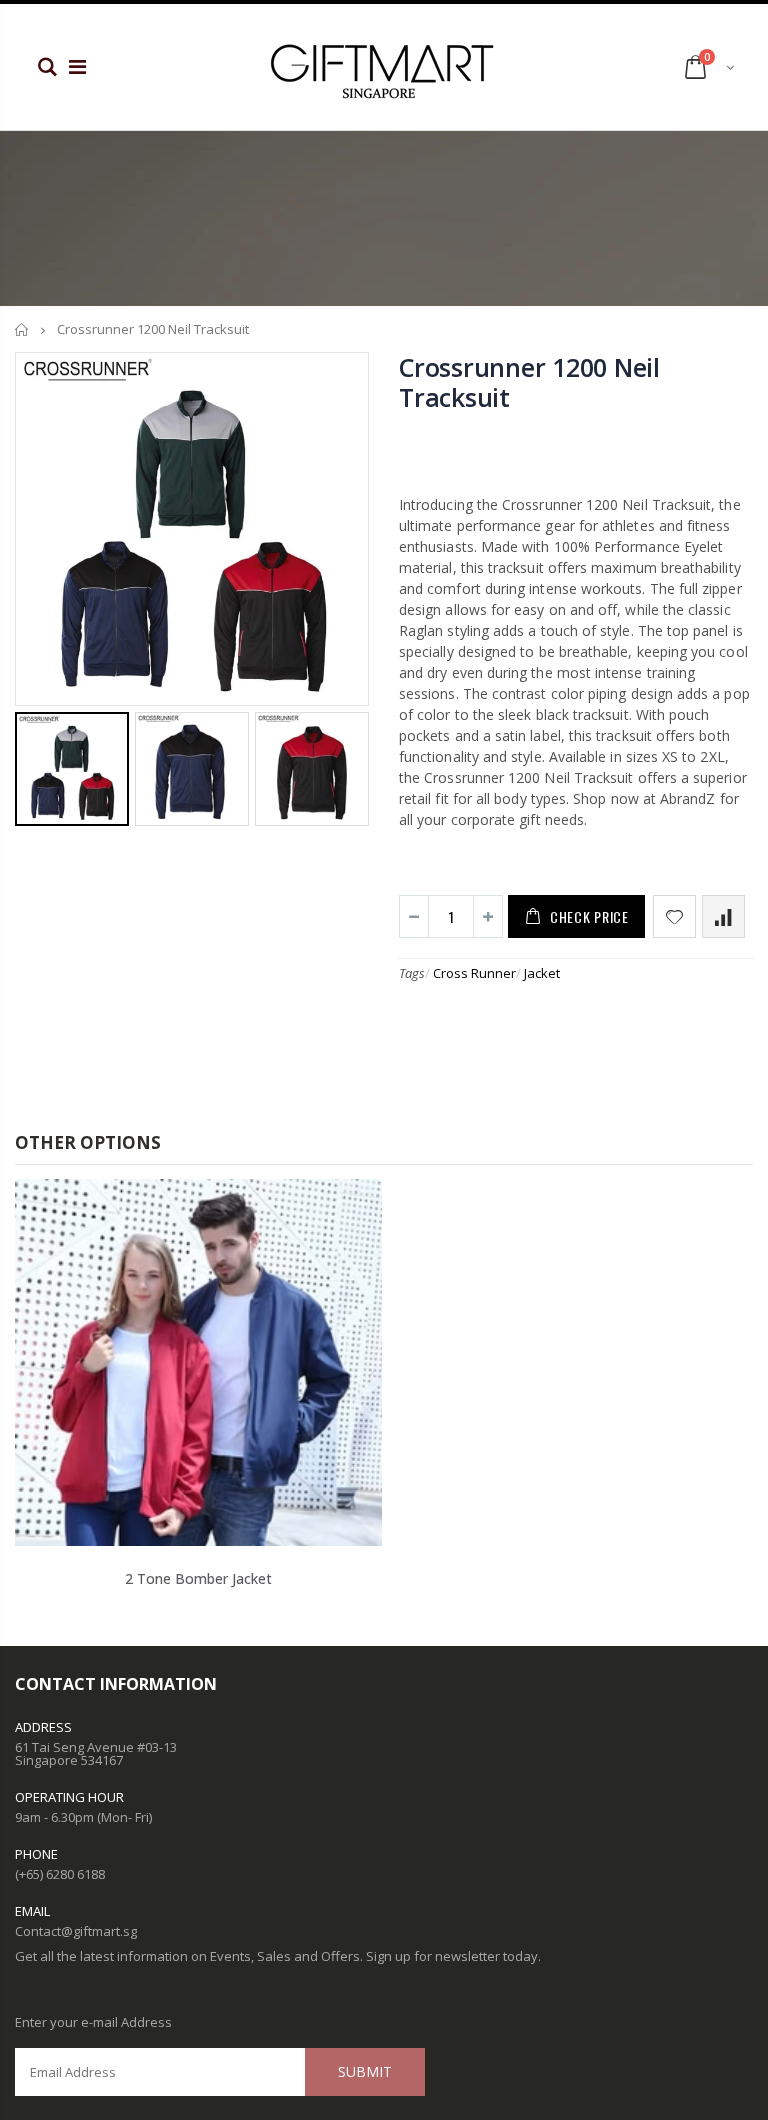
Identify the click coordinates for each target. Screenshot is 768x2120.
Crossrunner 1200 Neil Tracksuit (529, 382)
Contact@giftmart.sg (76, 1931)
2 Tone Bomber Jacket (198, 1578)
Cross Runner (474, 973)
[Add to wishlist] (674, 916)
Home (22, 329)
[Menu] (77, 66)
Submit (365, 2071)
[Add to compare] (723, 916)
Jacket (542, 973)
